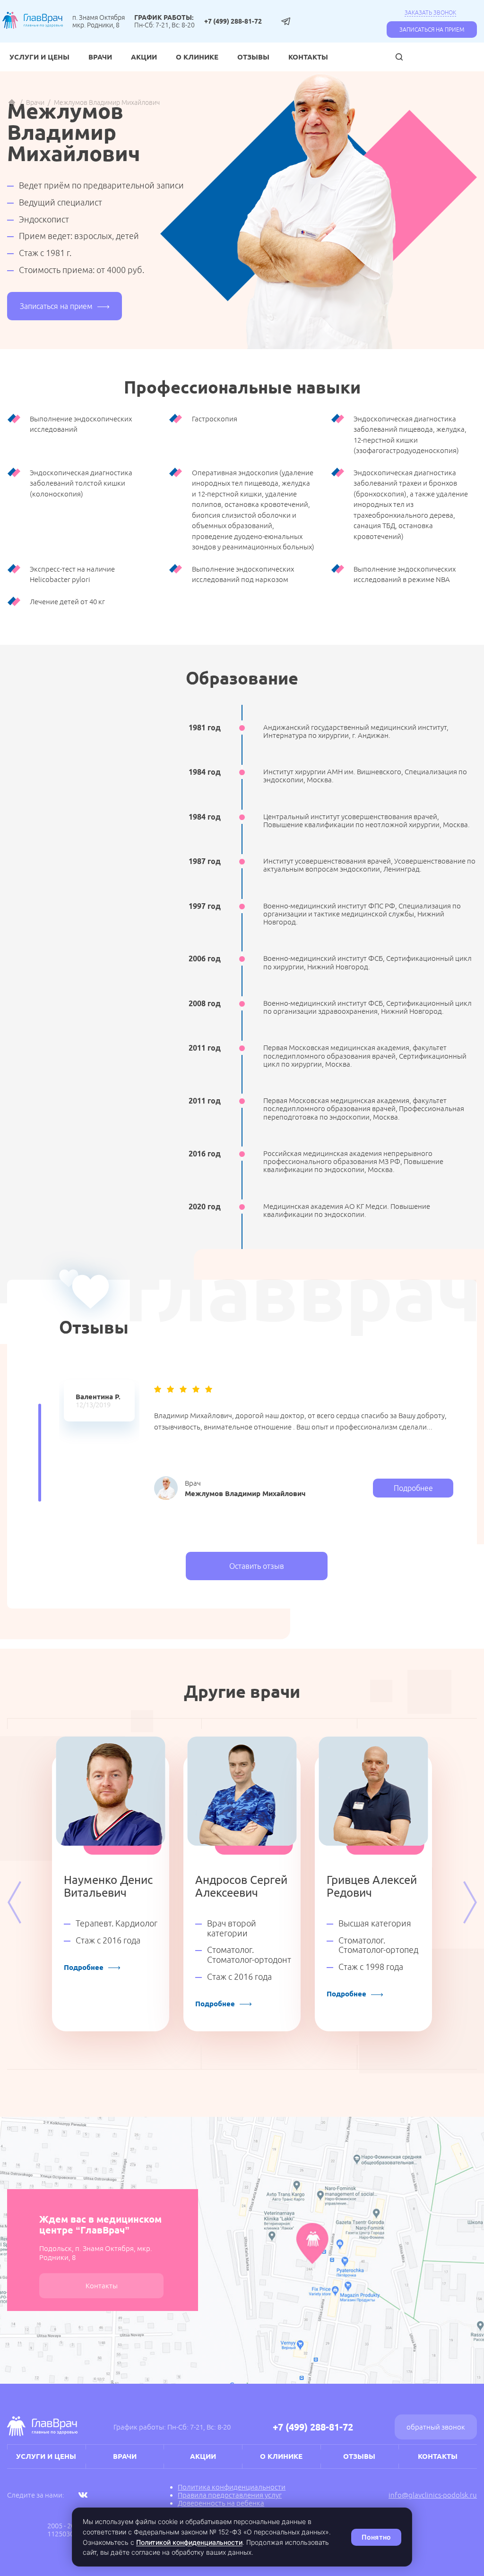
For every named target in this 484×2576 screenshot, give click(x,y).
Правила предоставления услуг (230, 2495)
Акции (144, 57)
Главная (12, 103)
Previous (14, 1902)
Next (470, 1902)
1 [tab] (40, 1453)
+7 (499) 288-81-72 (233, 21)
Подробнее (413, 1488)
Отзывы (253, 57)
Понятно (376, 2537)
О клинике (197, 57)
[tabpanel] (99, 1401)
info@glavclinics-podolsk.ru (433, 2495)
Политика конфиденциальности (232, 2487)
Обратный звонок (436, 2427)
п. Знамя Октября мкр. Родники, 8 (99, 21)
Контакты (308, 57)
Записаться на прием (432, 30)
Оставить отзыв (257, 1566)
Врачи (100, 57)
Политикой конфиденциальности (189, 2542)
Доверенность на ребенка (221, 2503)
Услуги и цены (39, 57)
